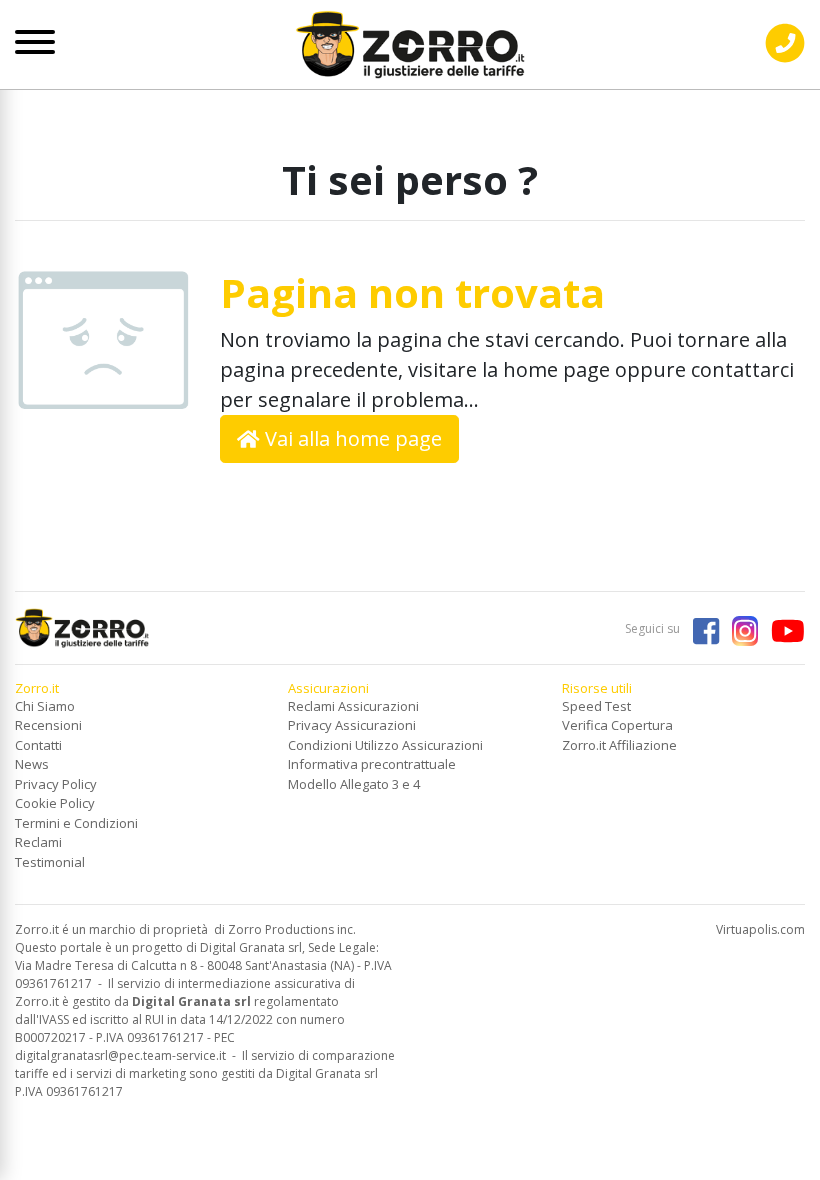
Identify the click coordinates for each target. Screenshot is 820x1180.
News (32, 764)
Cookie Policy (55, 803)
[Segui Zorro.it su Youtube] (783, 628)
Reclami (38, 842)
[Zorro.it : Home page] (410, 38)
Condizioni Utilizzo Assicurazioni (385, 745)
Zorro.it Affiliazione (619, 745)
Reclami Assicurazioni (353, 706)
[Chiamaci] (785, 59)
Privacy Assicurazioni (352, 725)
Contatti (38, 745)
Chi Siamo (45, 706)
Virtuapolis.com (760, 929)
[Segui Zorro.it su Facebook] (701, 628)
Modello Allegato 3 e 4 (354, 784)
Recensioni (48, 725)
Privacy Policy (56, 784)
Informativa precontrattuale (372, 764)
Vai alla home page (351, 438)
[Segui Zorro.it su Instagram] (740, 628)
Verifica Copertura (617, 725)
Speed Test (596, 706)
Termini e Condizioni (76, 823)
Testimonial (50, 862)
